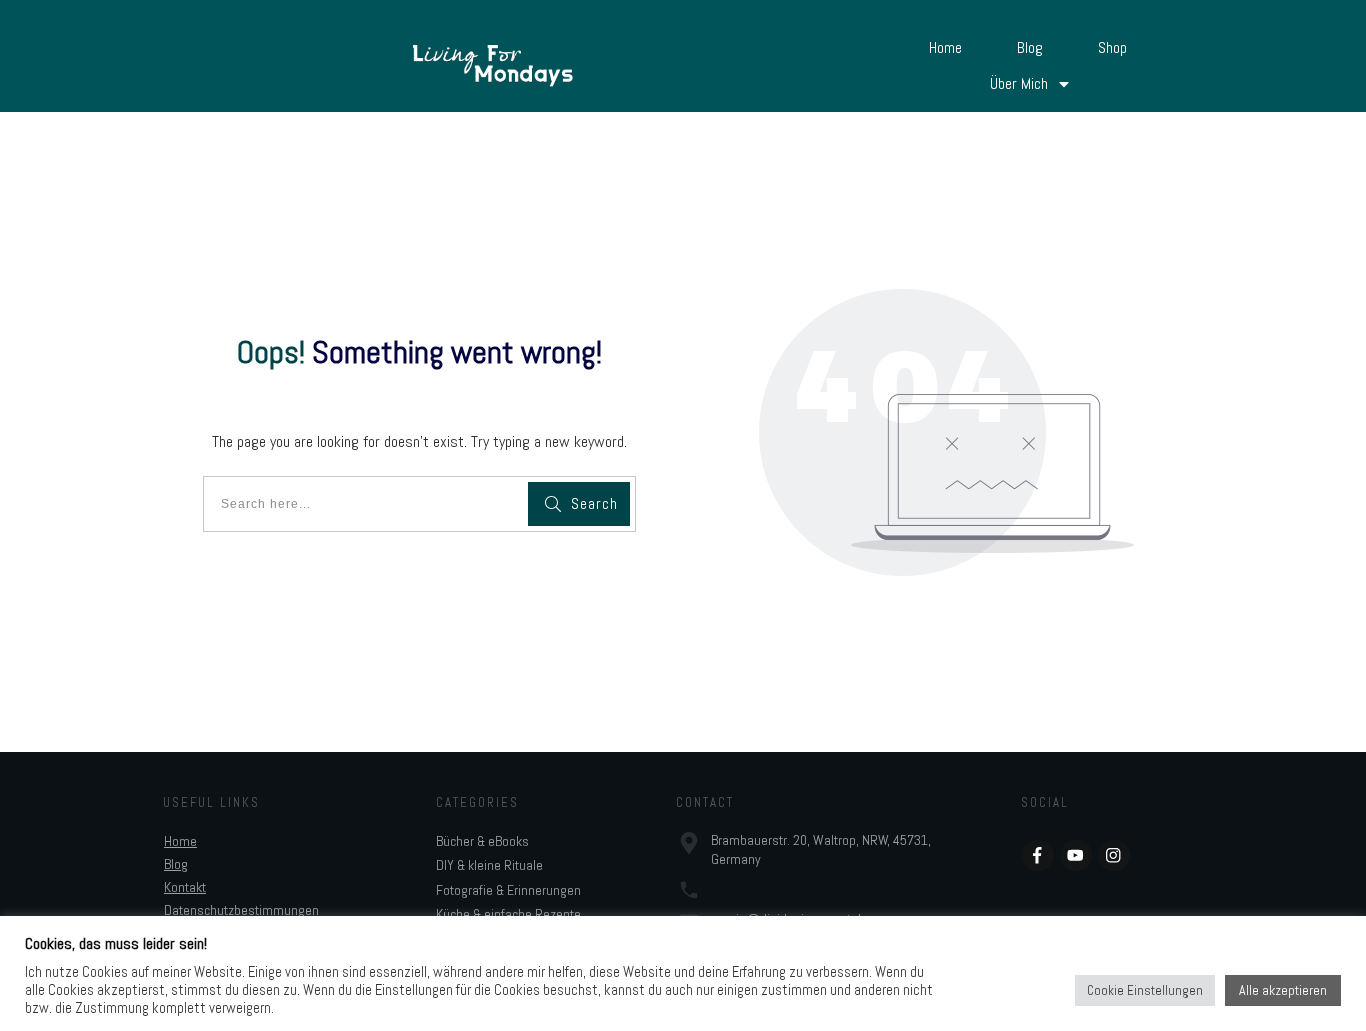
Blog (176, 864)
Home (180, 841)
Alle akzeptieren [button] (1283, 990)
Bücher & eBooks (482, 841)
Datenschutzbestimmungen (241, 910)
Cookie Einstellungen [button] (1145, 990)
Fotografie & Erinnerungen (508, 890)
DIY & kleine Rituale (489, 865)
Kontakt (185, 887)
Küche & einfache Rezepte (508, 914)
